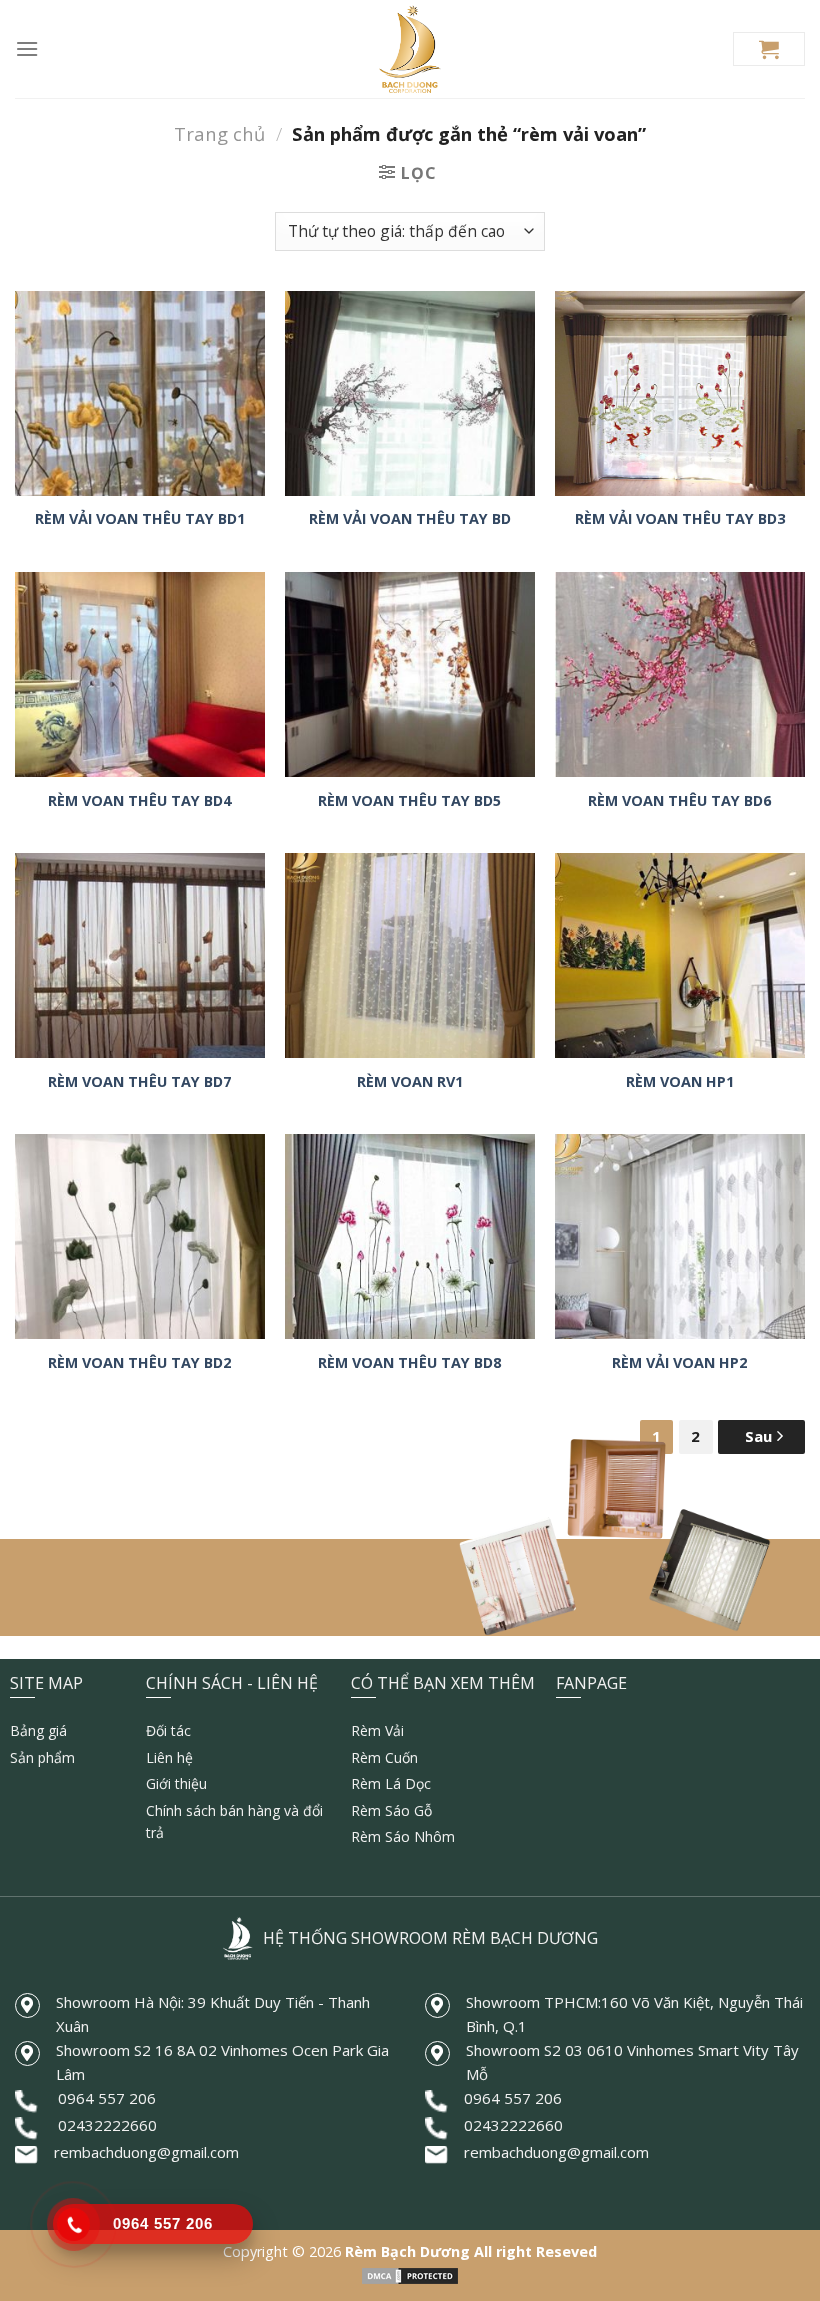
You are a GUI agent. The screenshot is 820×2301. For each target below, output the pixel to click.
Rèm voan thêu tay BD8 (409, 1363)
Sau (760, 1436)
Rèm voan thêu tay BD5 (409, 801)
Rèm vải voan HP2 (679, 1363)
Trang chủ (219, 133)
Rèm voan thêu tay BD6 (679, 801)
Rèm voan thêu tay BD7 (139, 1082)
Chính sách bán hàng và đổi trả (234, 1821)
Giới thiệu (176, 1783)
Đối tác (168, 1730)
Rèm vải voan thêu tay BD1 (140, 519)
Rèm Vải (377, 1730)
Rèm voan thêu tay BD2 (139, 1363)
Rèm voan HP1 (680, 1082)
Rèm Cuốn (384, 1757)
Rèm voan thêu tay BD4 (139, 801)
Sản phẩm (42, 1757)
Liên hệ (169, 1757)
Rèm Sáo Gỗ (391, 1810)
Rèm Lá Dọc (391, 1783)
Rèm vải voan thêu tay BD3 (680, 519)
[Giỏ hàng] (769, 49)
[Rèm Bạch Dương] (410, 49)
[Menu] (27, 48)
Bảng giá (38, 1730)
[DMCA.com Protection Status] (410, 2274)
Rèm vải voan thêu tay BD (410, 519)
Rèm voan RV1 (410, 1082)
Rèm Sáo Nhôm (403, 1836)
